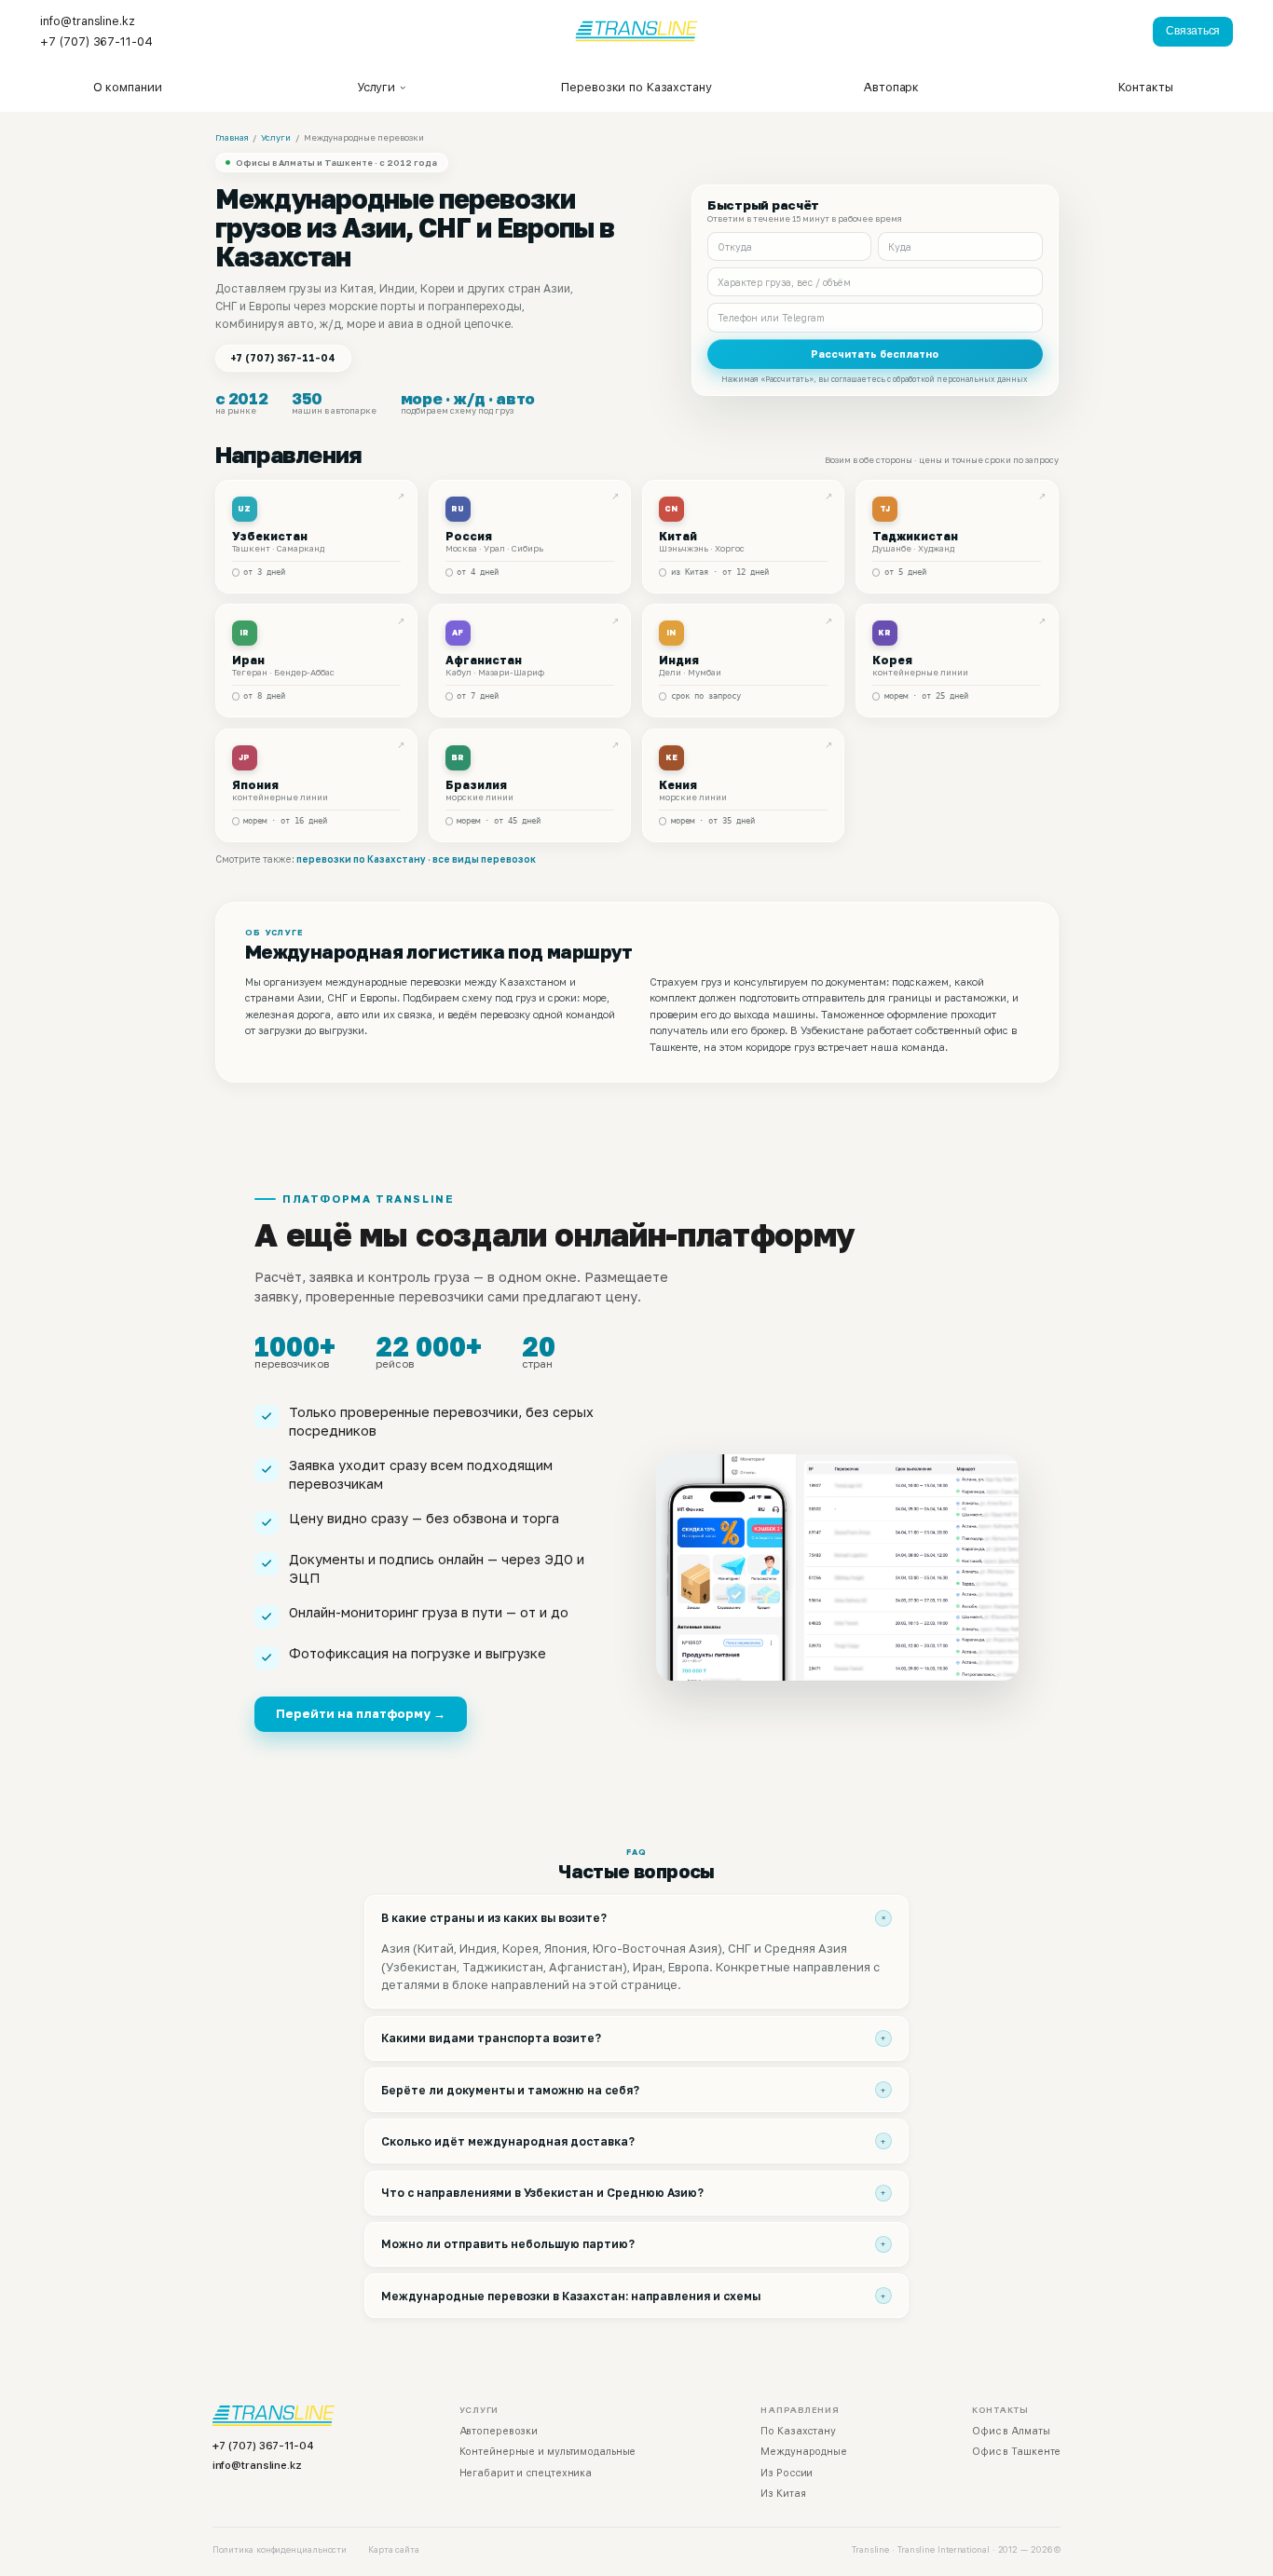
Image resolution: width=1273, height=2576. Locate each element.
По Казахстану (798, 2431)
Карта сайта (394, 2549)
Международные (804, 2452)
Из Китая (783, 2494)
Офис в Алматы (1011, 2431)
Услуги (276, 137)
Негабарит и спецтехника (526, 2473)
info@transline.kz (257, 2465)
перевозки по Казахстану (361, 859)
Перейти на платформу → (361, 1713)
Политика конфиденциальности (280, 2549)
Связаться (1193, 31)
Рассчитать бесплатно (875, 354)
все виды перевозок (484, 859)
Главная (232, 137)
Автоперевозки (499, 2431)
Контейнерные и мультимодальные (548, 2452)
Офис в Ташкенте (1016, 2452)
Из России (787, 2473)
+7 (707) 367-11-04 (283, 358)
